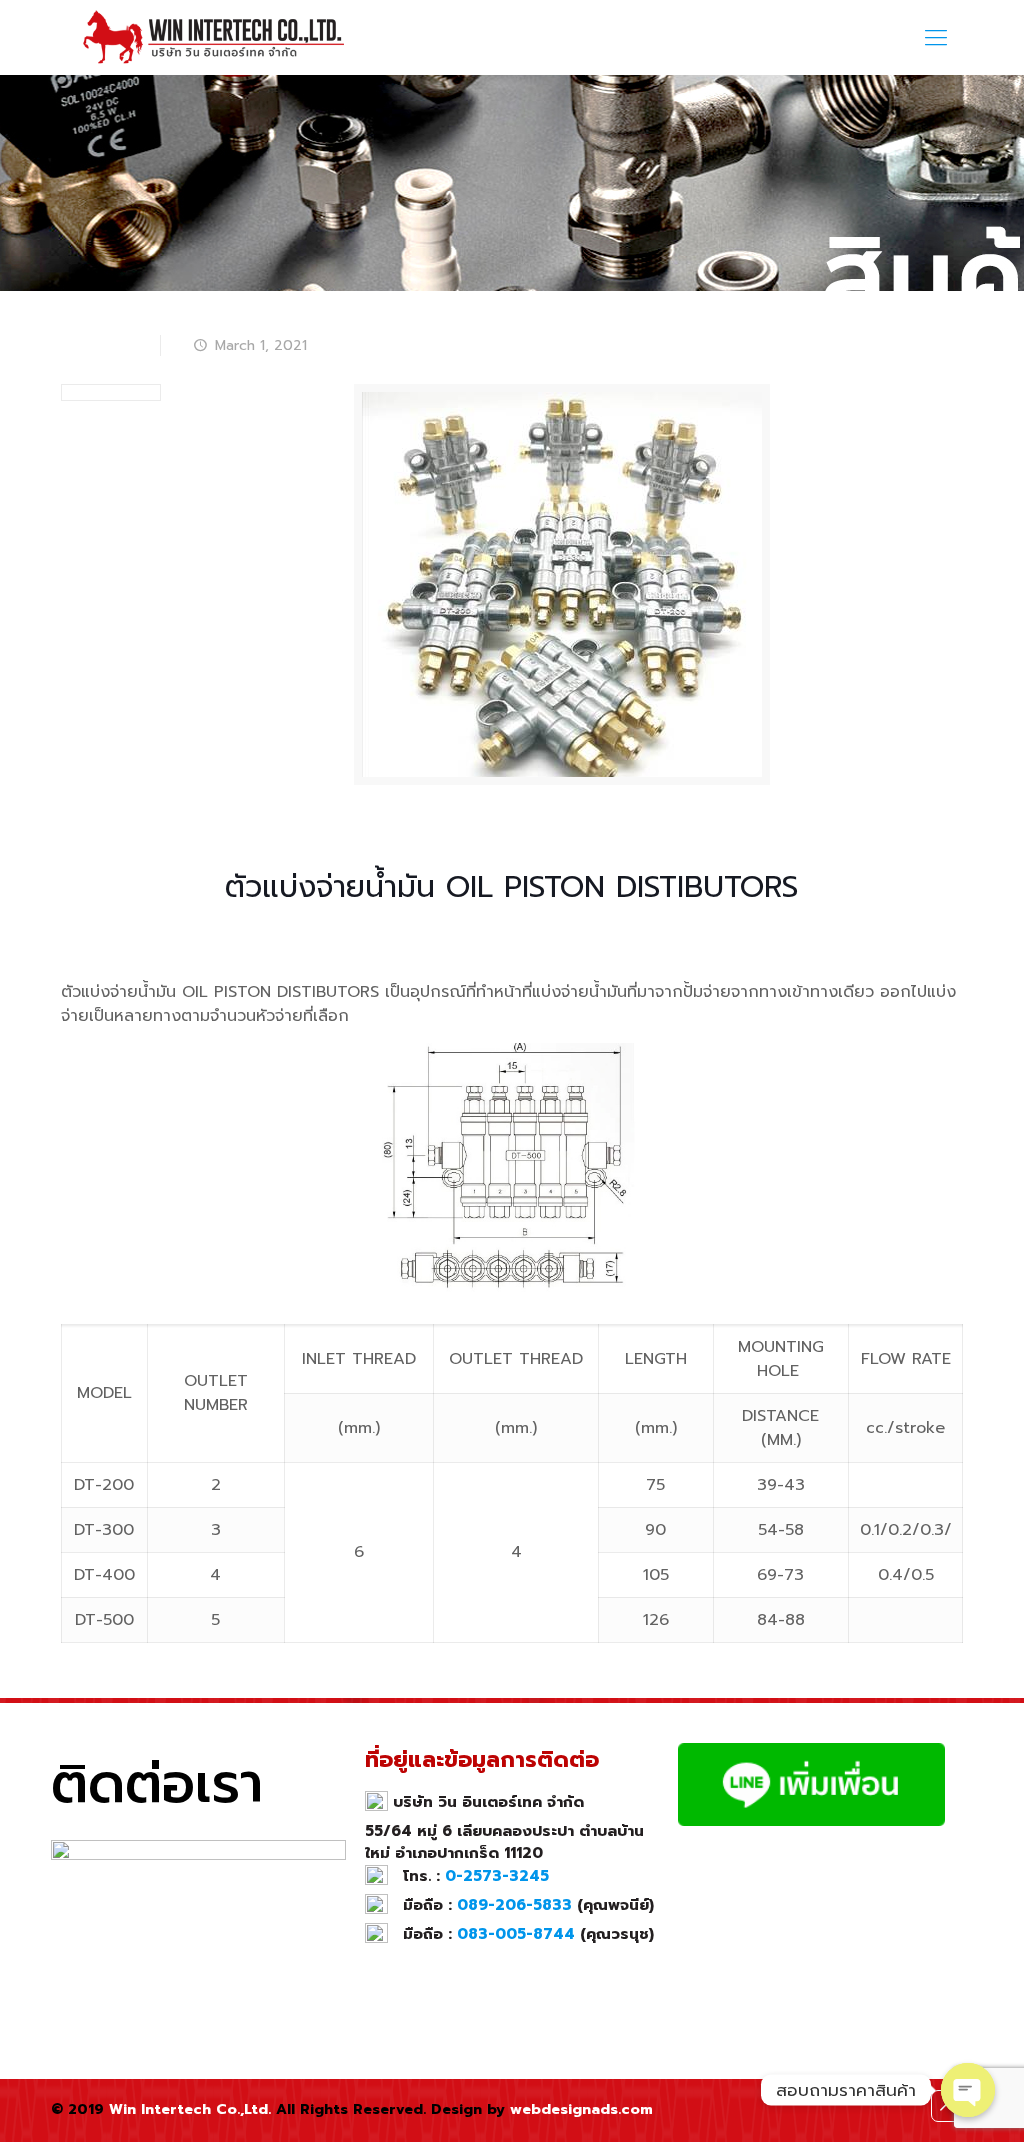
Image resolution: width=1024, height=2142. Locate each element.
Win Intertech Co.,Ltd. (190, 2109)
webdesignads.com (581, 2109)
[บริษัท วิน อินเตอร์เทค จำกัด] (216, 37)
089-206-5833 (514, 1905)
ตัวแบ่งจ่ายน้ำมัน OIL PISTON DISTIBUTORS (602, 318)
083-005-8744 (516, 1934)
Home (303, 318)
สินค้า (364, 318)
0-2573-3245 (497, 1876)
